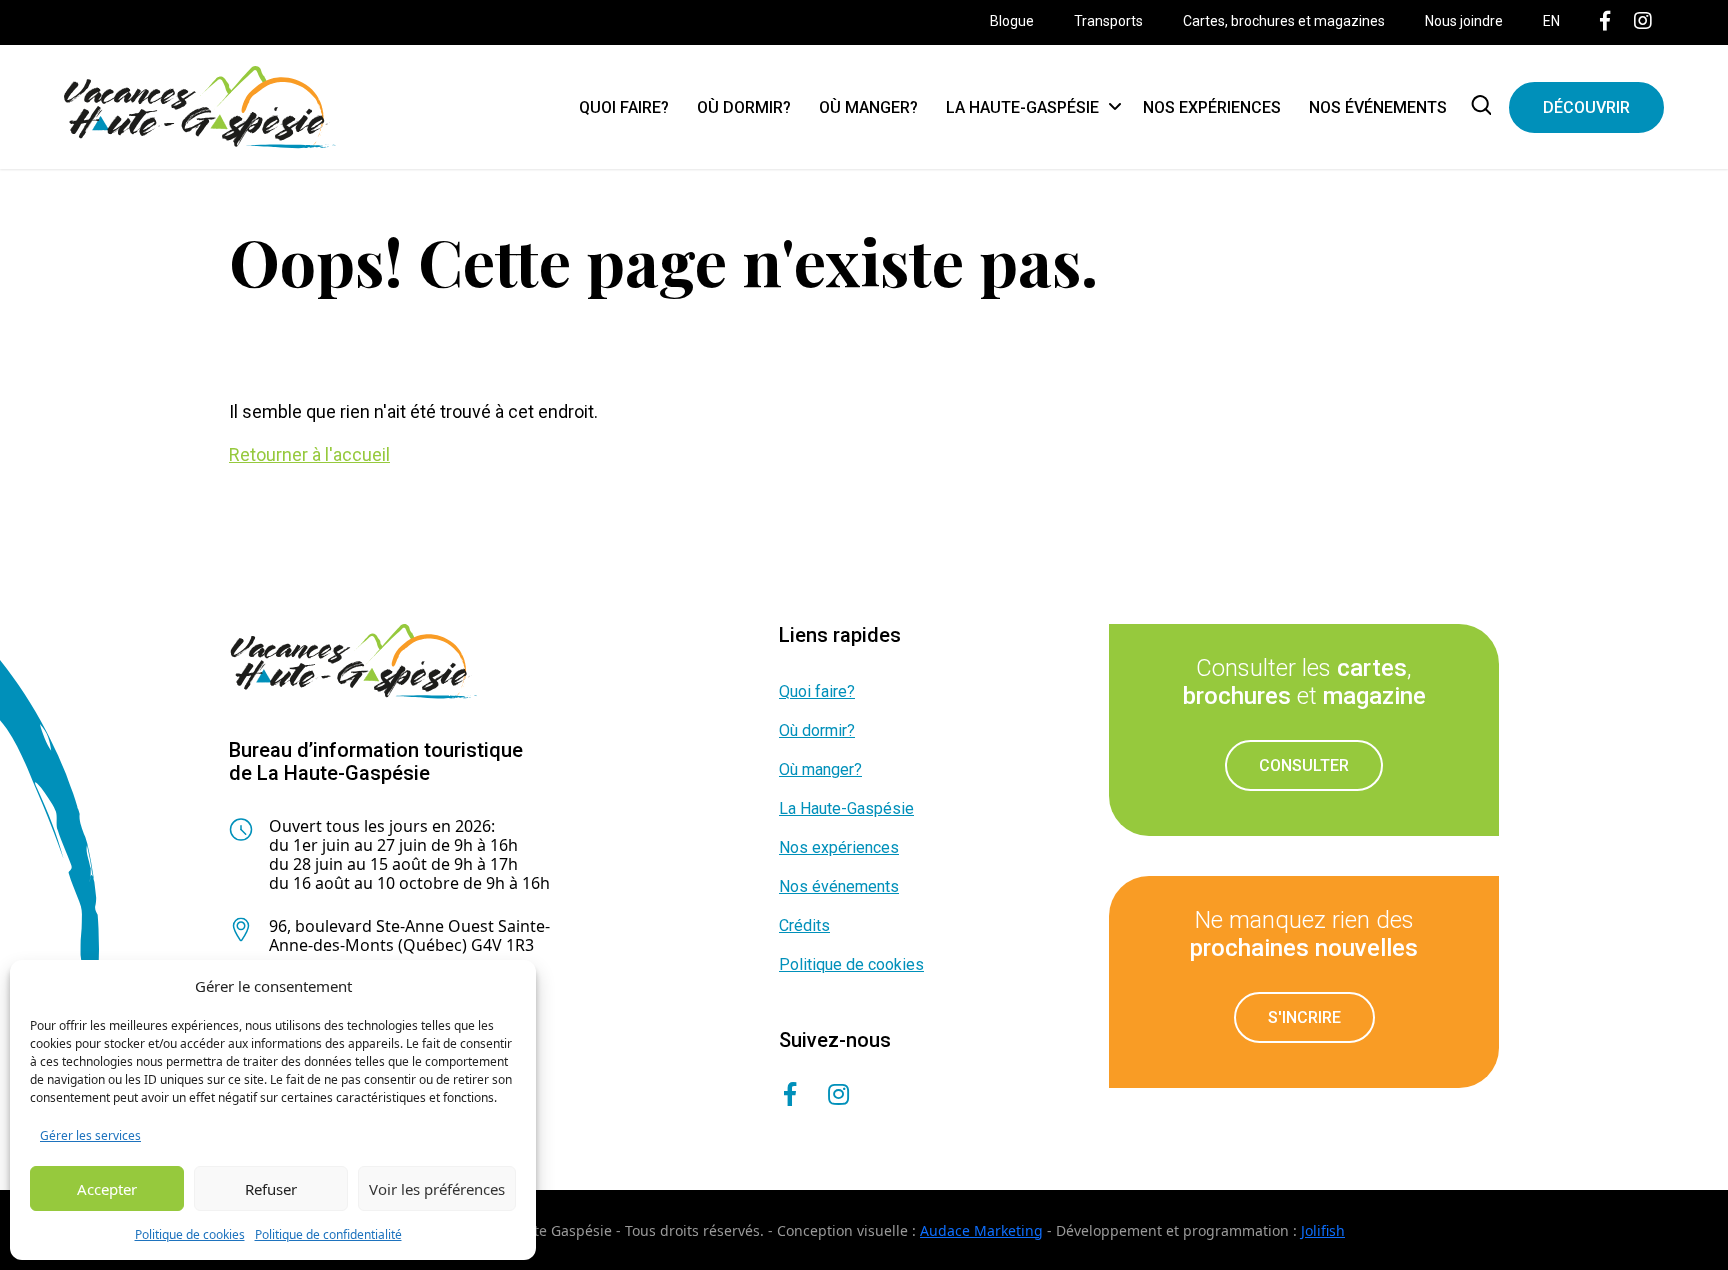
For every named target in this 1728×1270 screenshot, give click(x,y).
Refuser (271, 1189)
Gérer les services (90, 1135)
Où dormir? (744, 107)
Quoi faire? (624, 107)
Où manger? (868, 107)
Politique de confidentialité (328, 1234)
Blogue (1012, 21)
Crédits (804, 925)
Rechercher (1485, 107)
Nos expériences (1212, 107)
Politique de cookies (190, 1234)
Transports (1108, 21)
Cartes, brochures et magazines (1284, 21)
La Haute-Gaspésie (1022, 107)
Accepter (107, 1189)
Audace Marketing (981, 1230)
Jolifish (1323, 1230)
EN (1551, 21)
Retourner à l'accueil (309, 454)
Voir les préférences (437, 1189)
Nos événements (1378, 107)
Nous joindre (1464, 21)
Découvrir (1586, 107)
